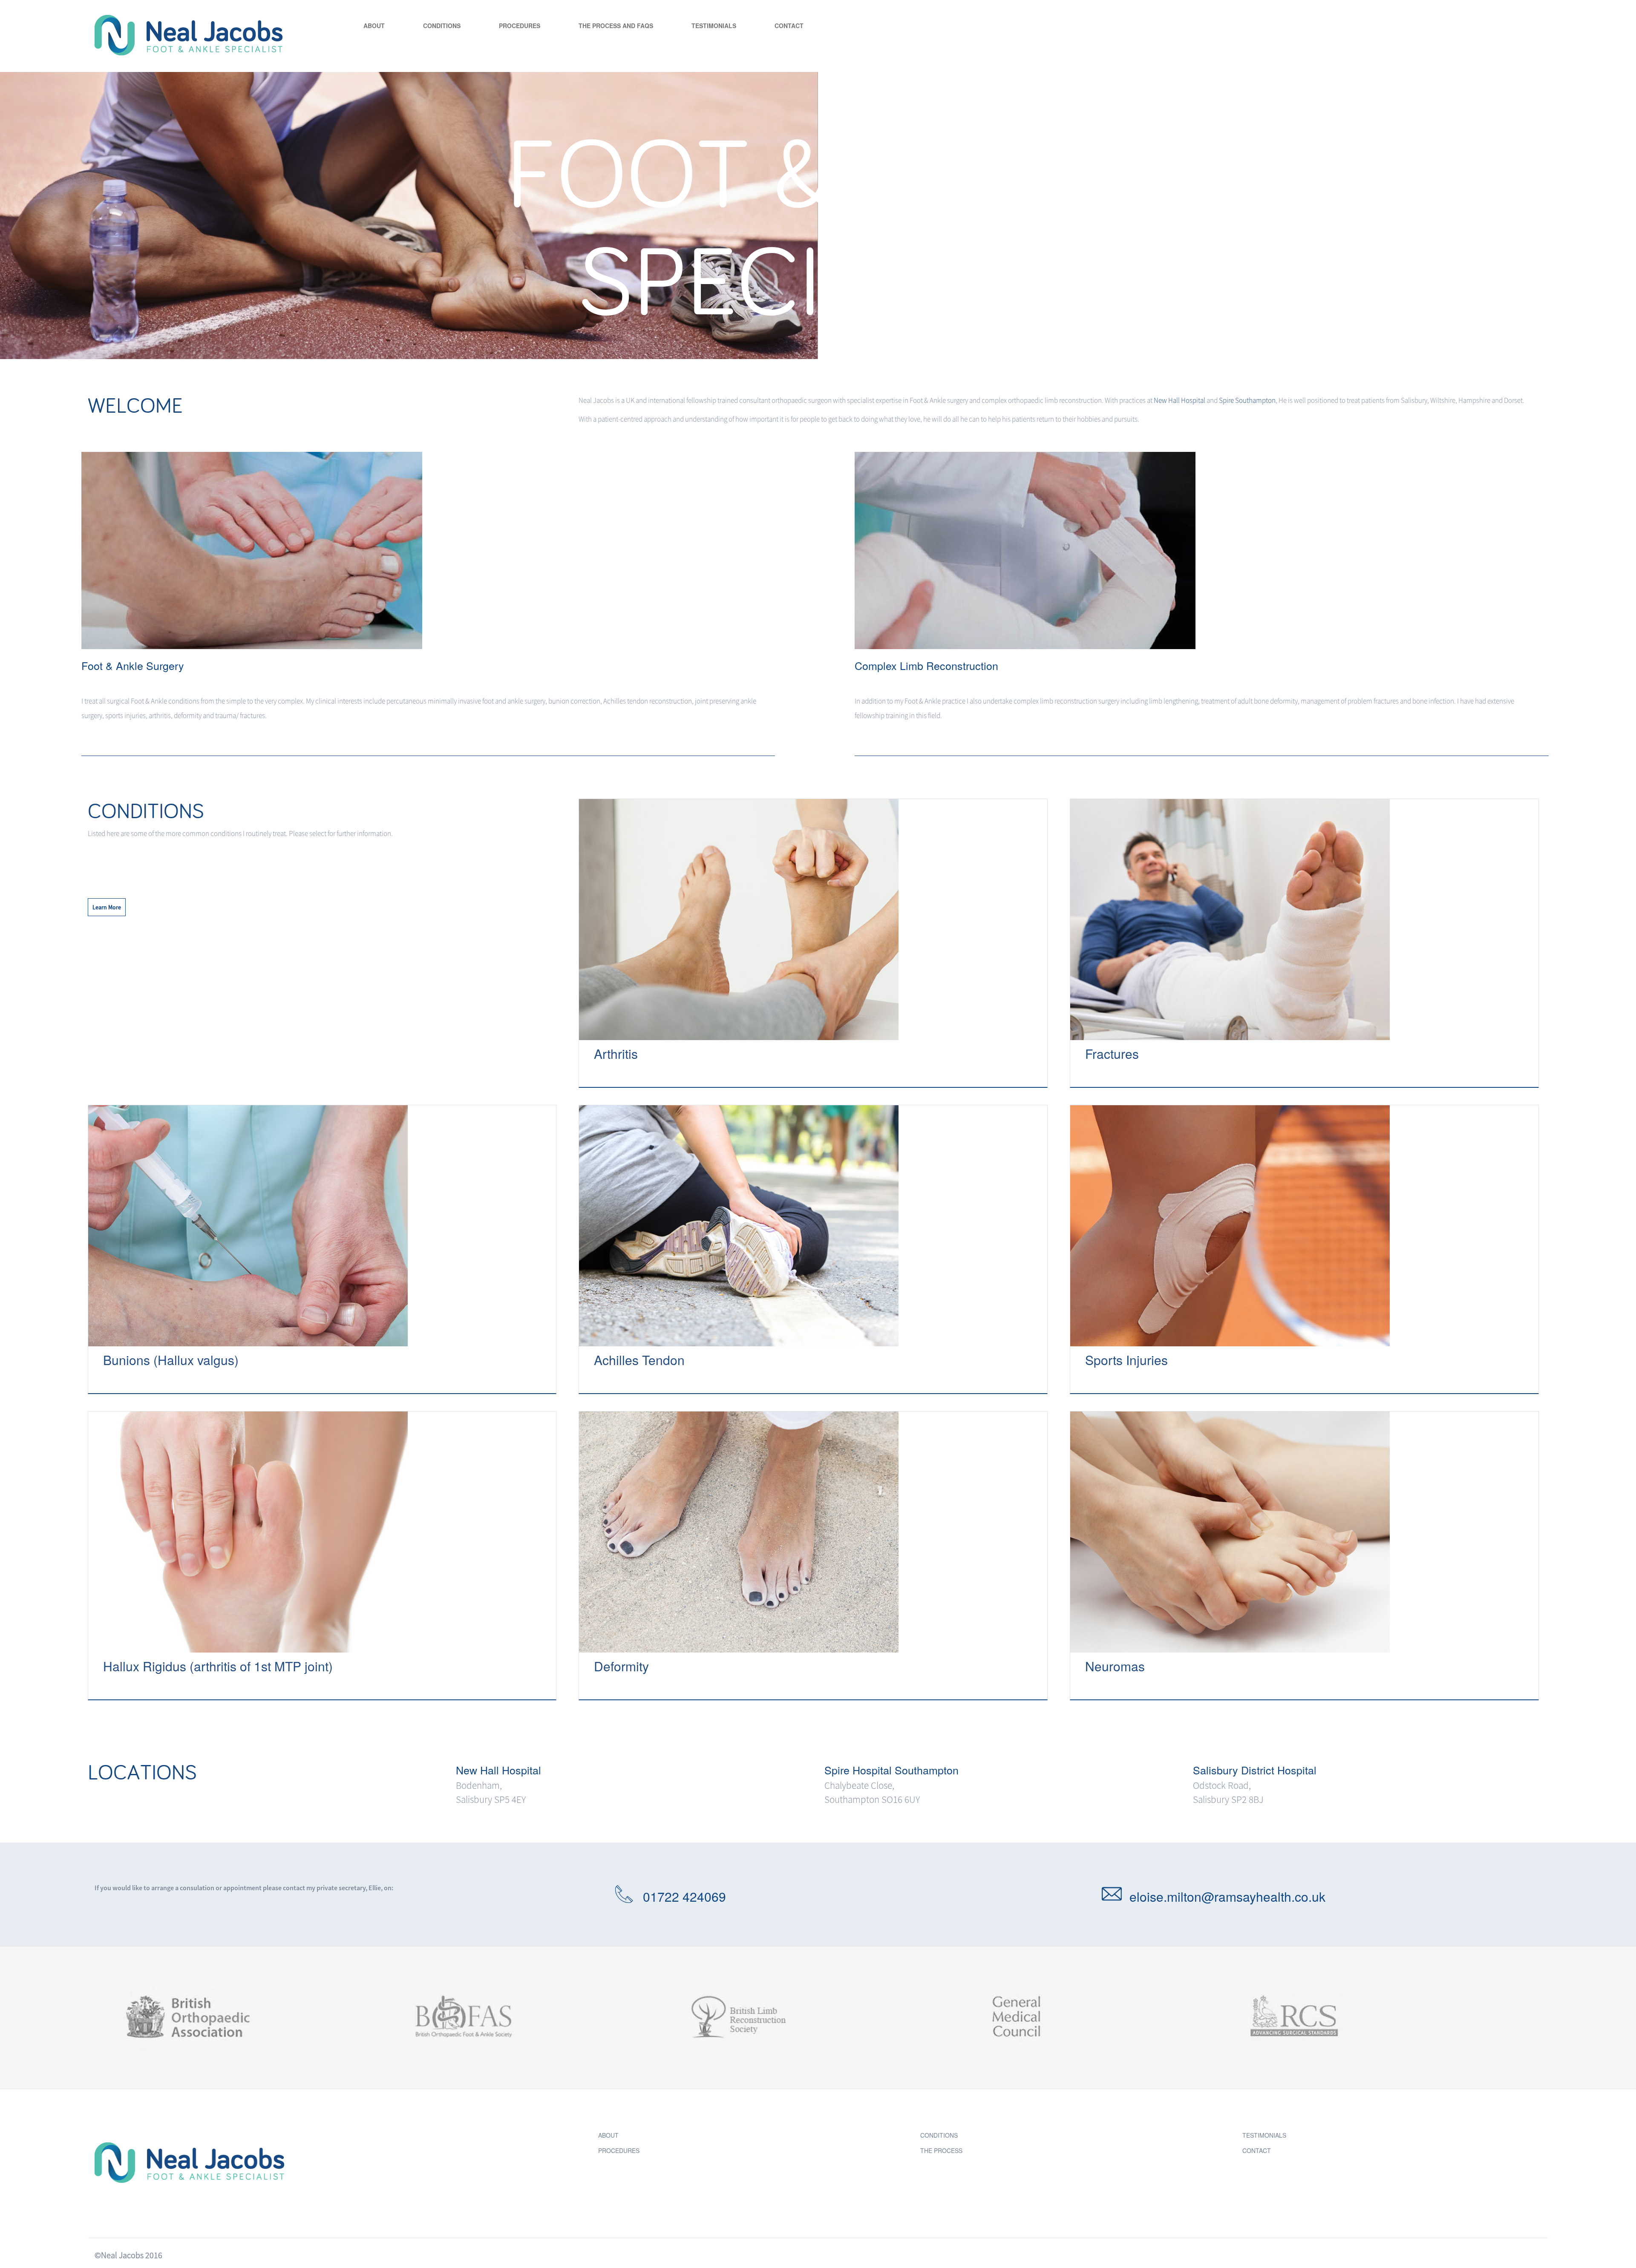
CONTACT (1257, 2150)
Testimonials (714, 26)
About (374, 26)
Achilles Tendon (639, 1360)
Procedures (520, 26)
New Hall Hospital (1179, 400)
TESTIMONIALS (1264, 2135)
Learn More (107, 907)
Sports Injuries (1126, 1360)
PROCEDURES (619, 2150)
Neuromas (1115, 1666)
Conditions (442, 26)
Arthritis (616, 1054)
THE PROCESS (941, 2150)
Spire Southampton (1247, 400)
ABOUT (608, 2135)
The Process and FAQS (616, 26)
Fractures (1112, 1054)
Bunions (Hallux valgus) (171, 1360)
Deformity (621, 1666)
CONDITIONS (939, 2135)
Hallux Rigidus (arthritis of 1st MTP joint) (218, 1666)
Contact (789, 26)
